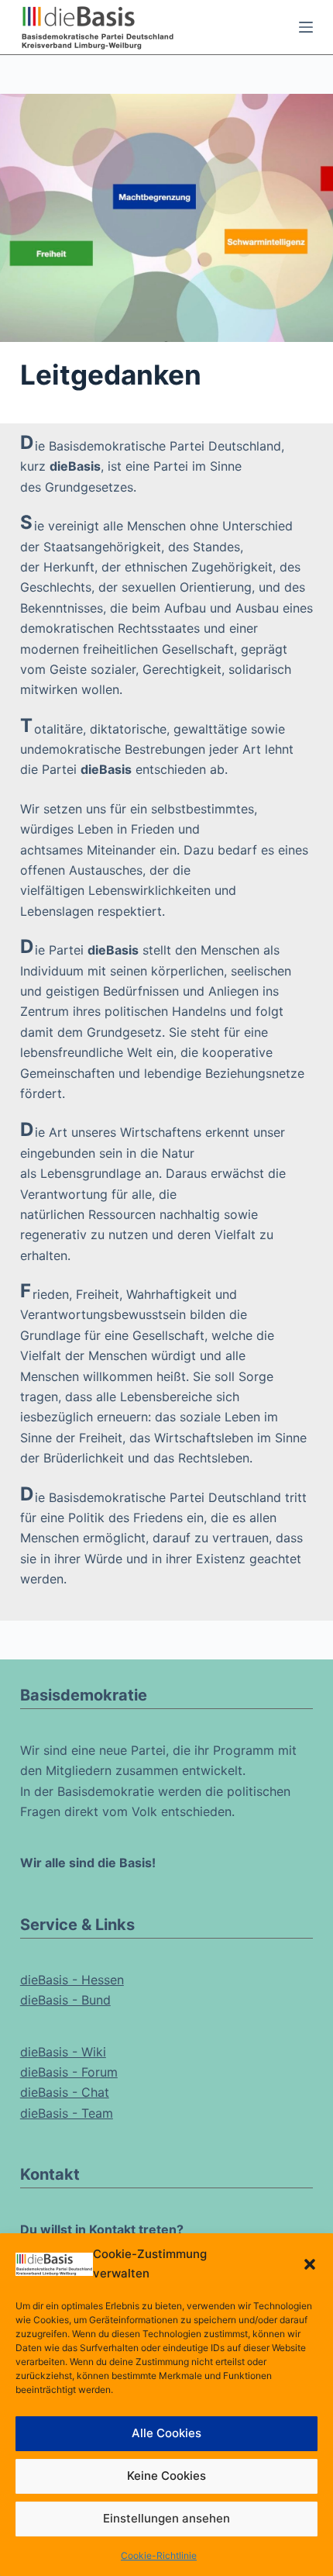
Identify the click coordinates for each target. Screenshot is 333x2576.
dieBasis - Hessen (72, 1980)
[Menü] (306, 27)
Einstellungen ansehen (166, 2518)
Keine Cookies (166, 2476)
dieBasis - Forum (69, 2072)
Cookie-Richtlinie (159, 2555)
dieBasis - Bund (65, 2000)
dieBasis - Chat (65, 2092)
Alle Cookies (166, 2433)
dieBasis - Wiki (63, 2052)
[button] (310, 2264)
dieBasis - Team (67, 2113)
